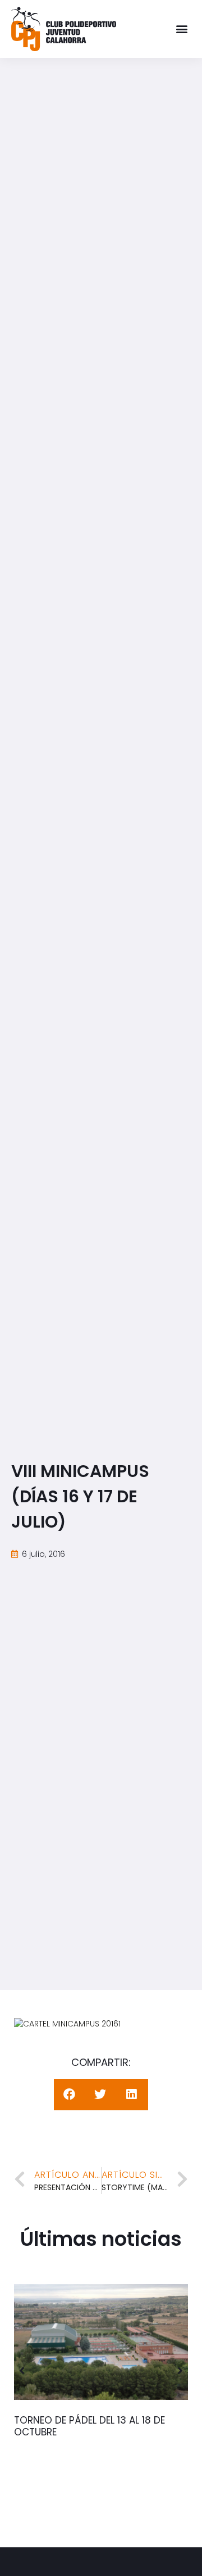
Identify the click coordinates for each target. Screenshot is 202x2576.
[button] (182, 29)
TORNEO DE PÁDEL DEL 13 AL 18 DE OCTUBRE (89, 2426)
